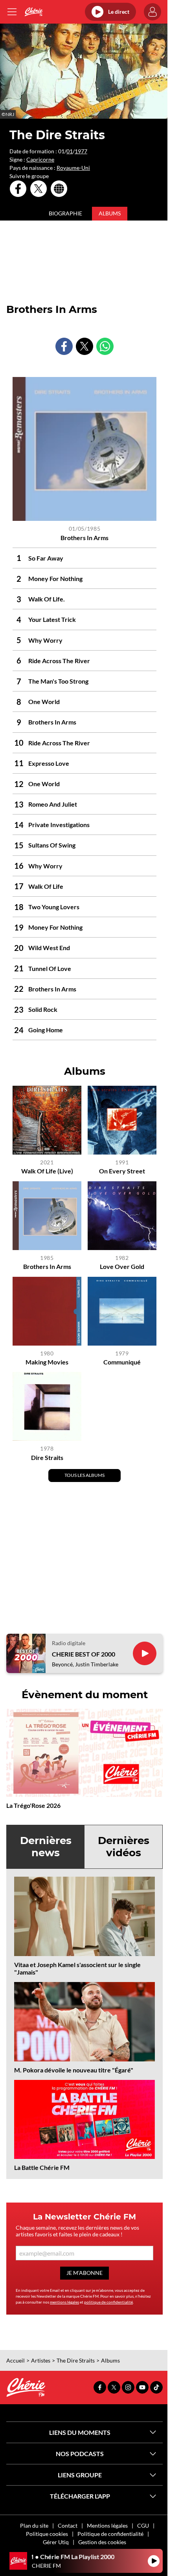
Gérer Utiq (56, 2542)
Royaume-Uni (73, 168)
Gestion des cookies (102, 2542)
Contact (68, 2525)
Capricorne (40, 159)
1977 (81, 151)
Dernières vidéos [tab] (124, 1847)
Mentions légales (107, 2525)
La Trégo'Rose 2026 (33, 1805)
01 (70, 151)
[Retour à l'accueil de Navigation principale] (34, 12)
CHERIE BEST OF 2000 (84, 1654)
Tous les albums (84, 1475)
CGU (143, 2525)
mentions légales (64, 2302)
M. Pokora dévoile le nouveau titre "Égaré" (74, 2070)
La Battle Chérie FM (42, 2167)
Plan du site (34, 2525)
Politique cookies (47, 2534)
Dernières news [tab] (46, 1847)
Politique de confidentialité (110, 2534)
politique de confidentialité (108, 2302)
